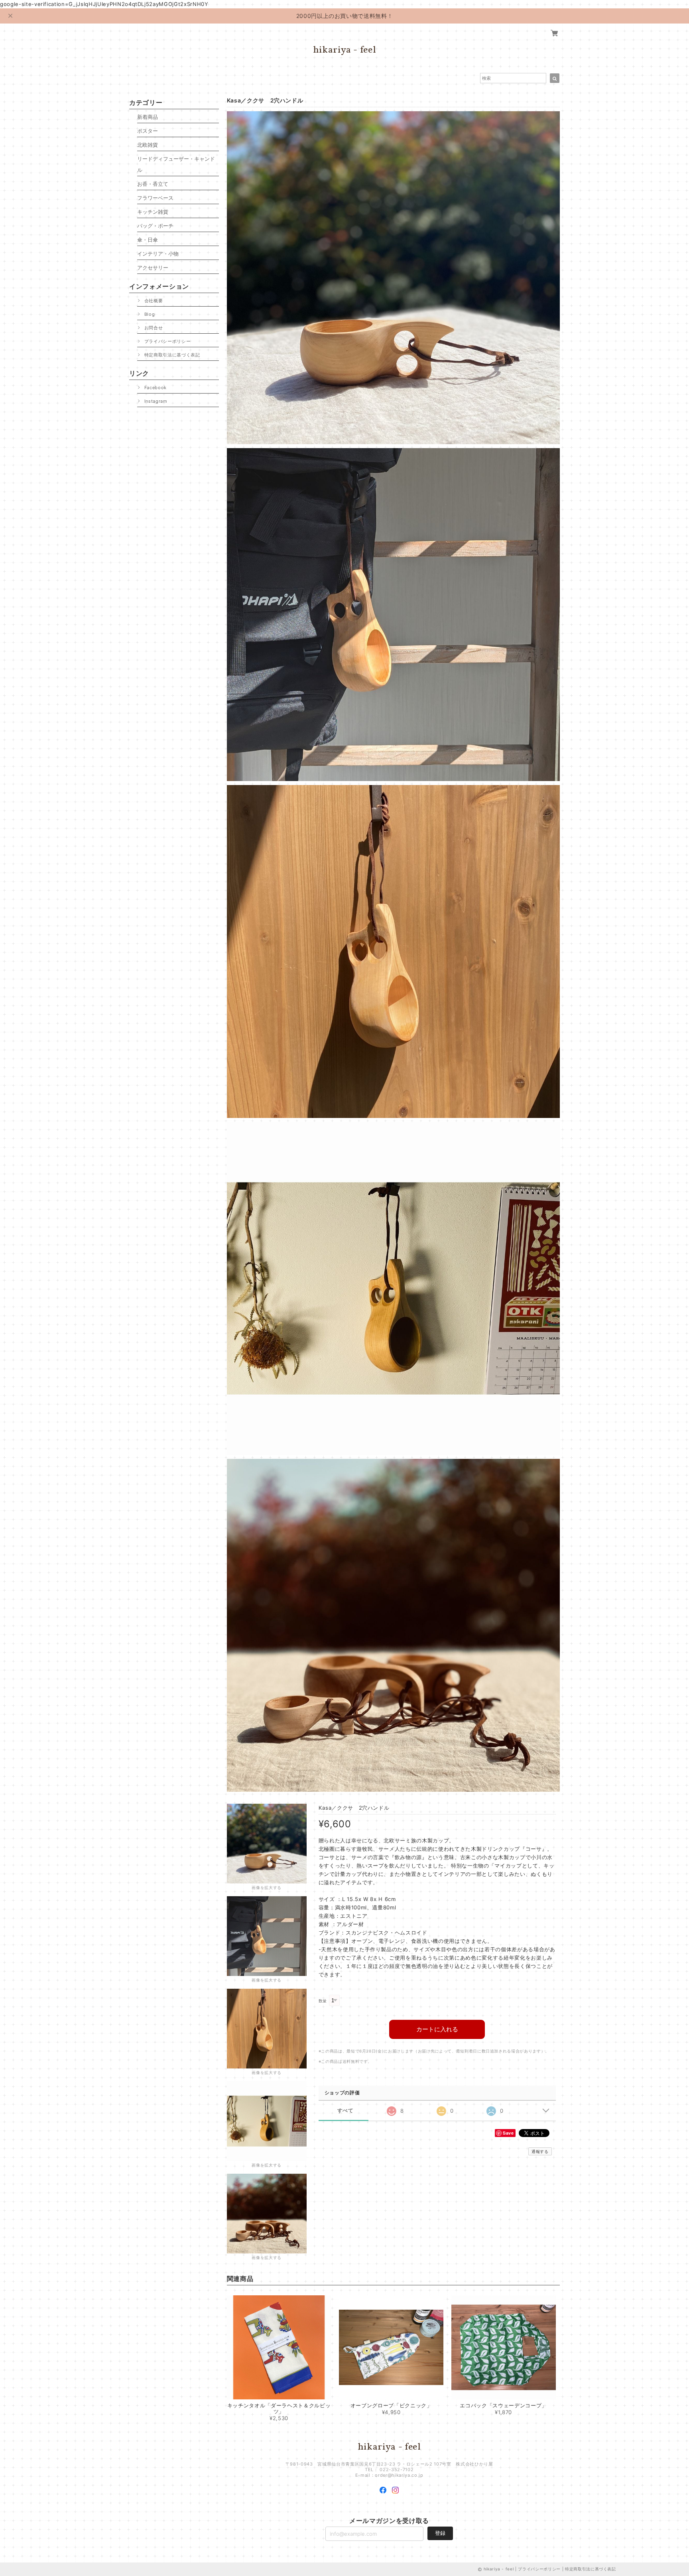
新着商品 (148, 117)
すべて (345, 2111)
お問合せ (154, 328)
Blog (150, 314)
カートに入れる (437, 2029)
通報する (540, 2151)
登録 (440, 2533)
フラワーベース (155, 198)
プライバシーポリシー (168, 341)
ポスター (148, 131)
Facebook (156, 388)
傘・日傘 (148, 240)
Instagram (156, 401)
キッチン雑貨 (153, 212)
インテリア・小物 (158, 254)
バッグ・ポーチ (155, 226)
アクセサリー (153, 268)
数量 (323, 2001)
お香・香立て (153, 184)
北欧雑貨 (148, 145)
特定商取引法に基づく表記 (172, 355)
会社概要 (154, 301)
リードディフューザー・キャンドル (176, 164)
